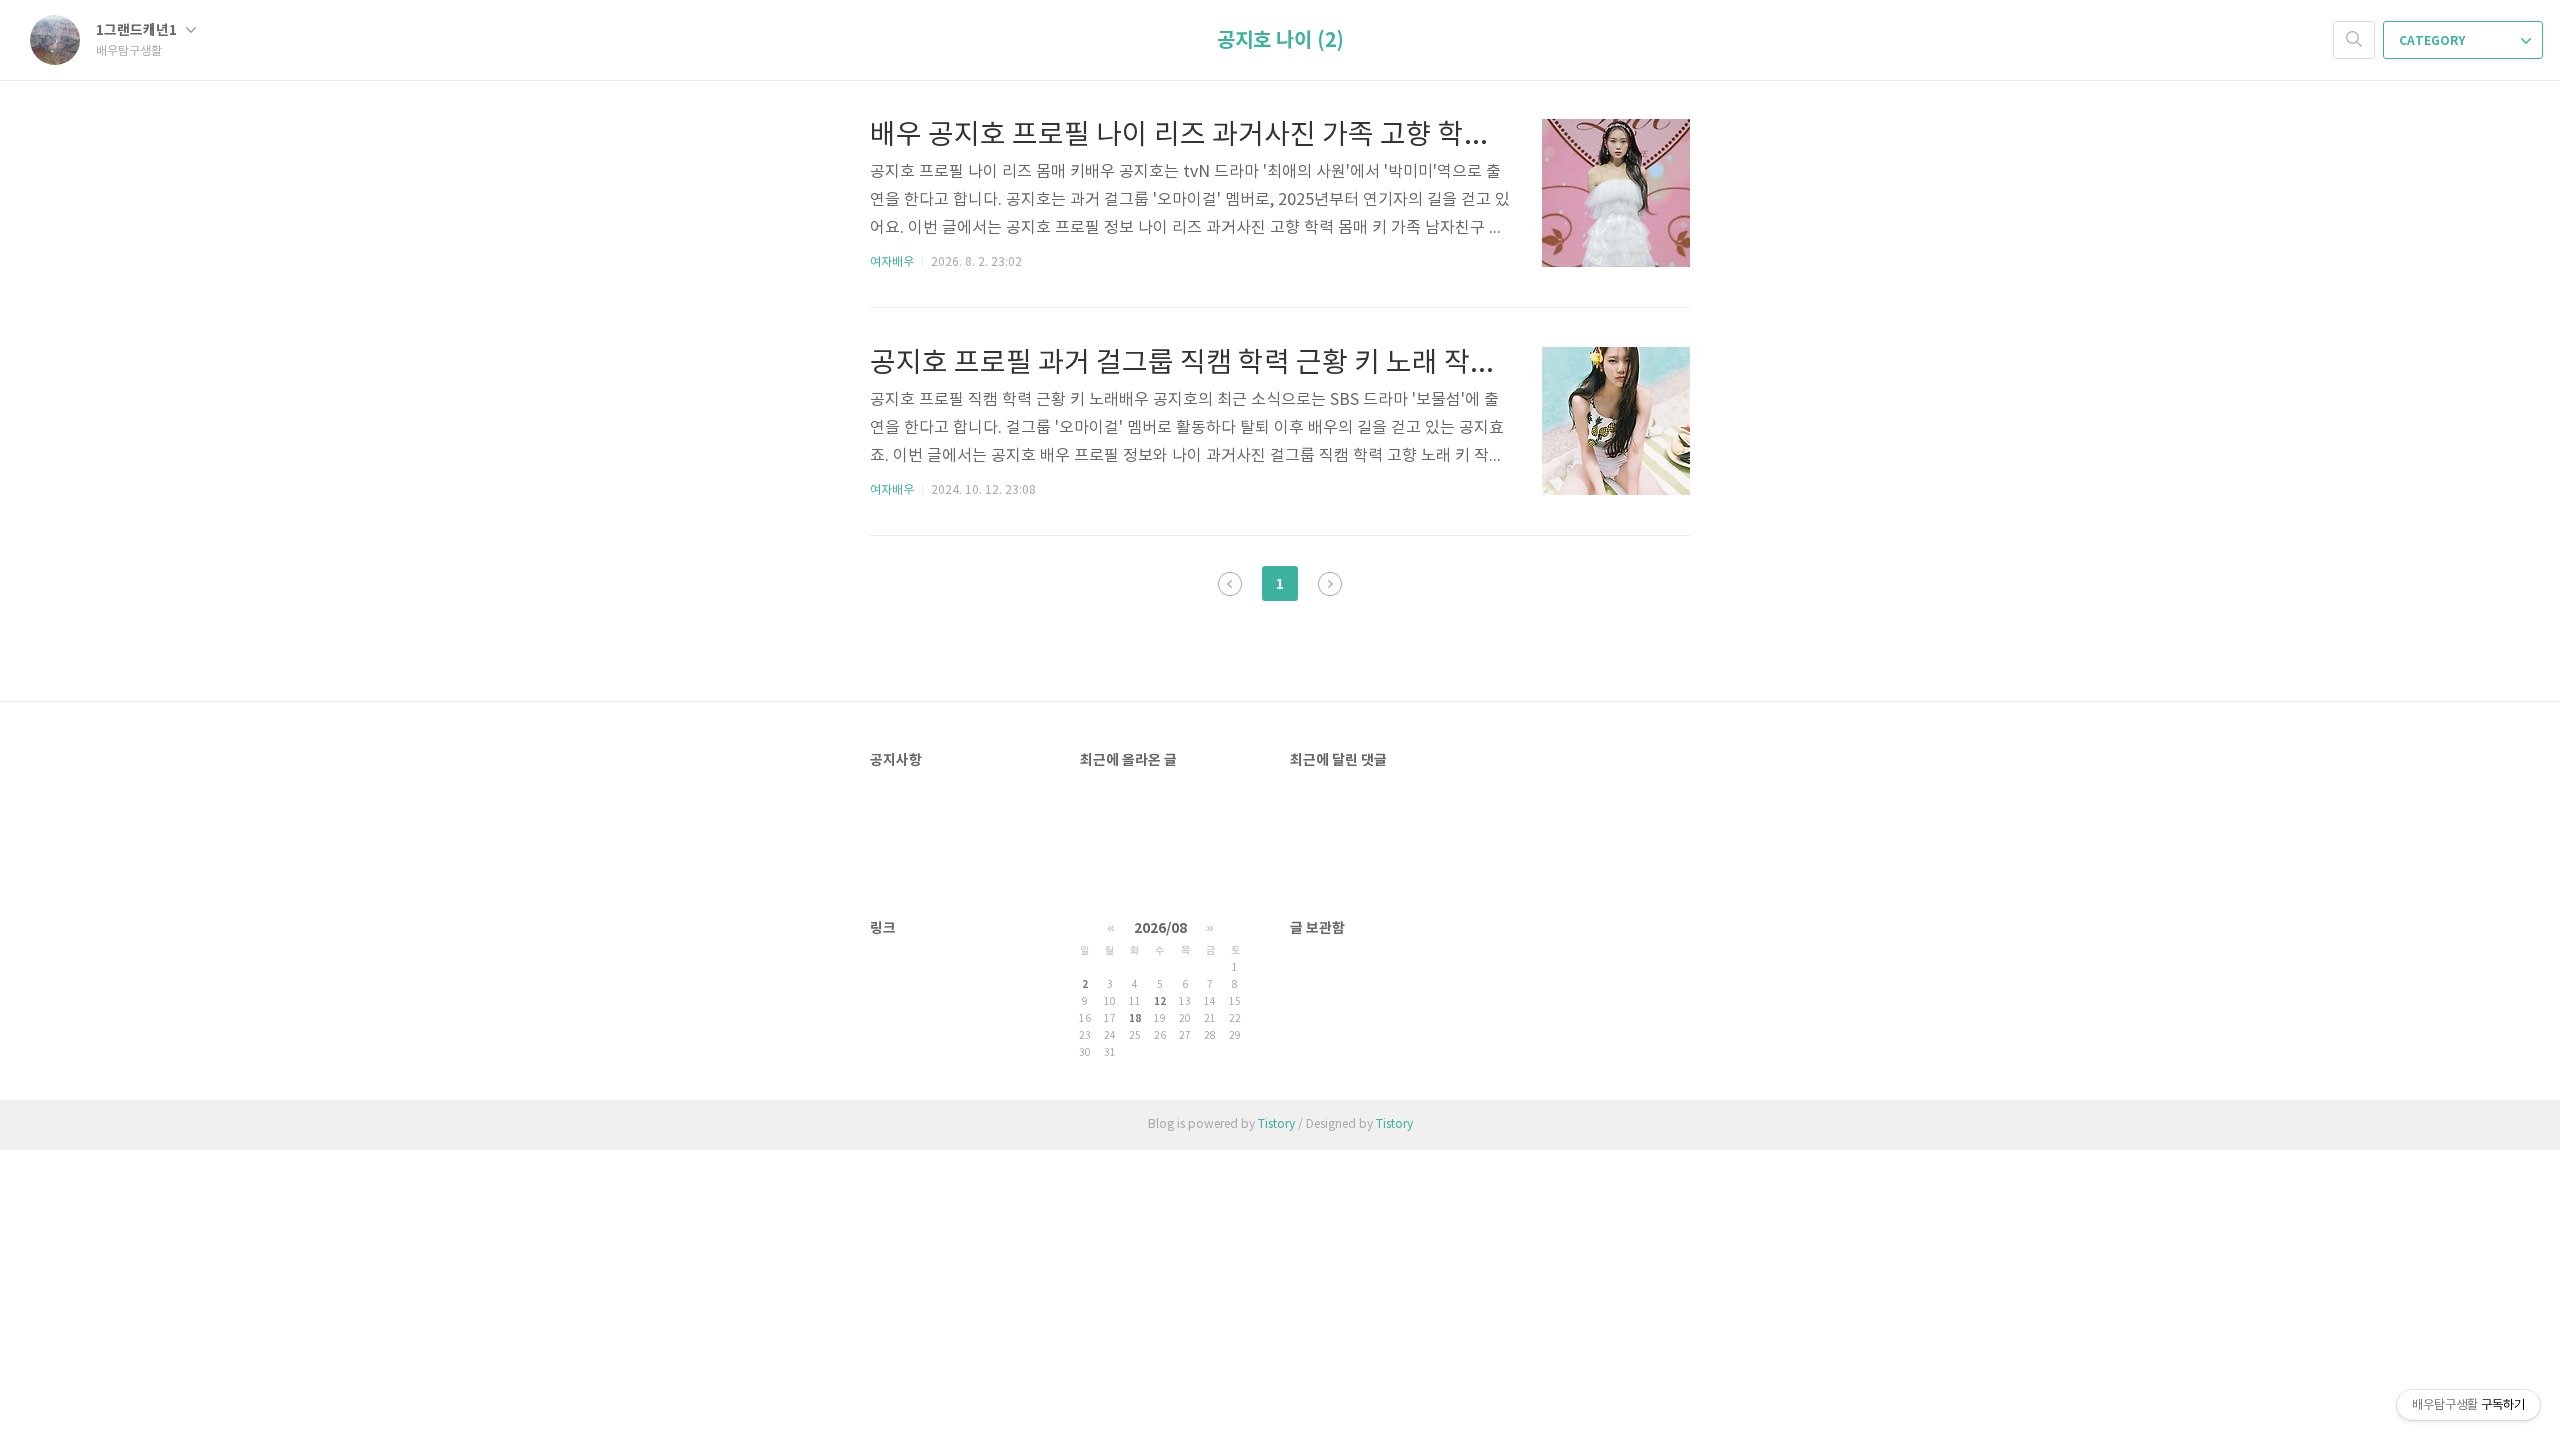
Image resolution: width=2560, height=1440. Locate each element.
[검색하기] (2354, 40)
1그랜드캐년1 (138, 30)
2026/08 (1160, 928)
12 (1160, 1002)
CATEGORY (2433, 41)
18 (1135, 1019)
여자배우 (892, 262)
